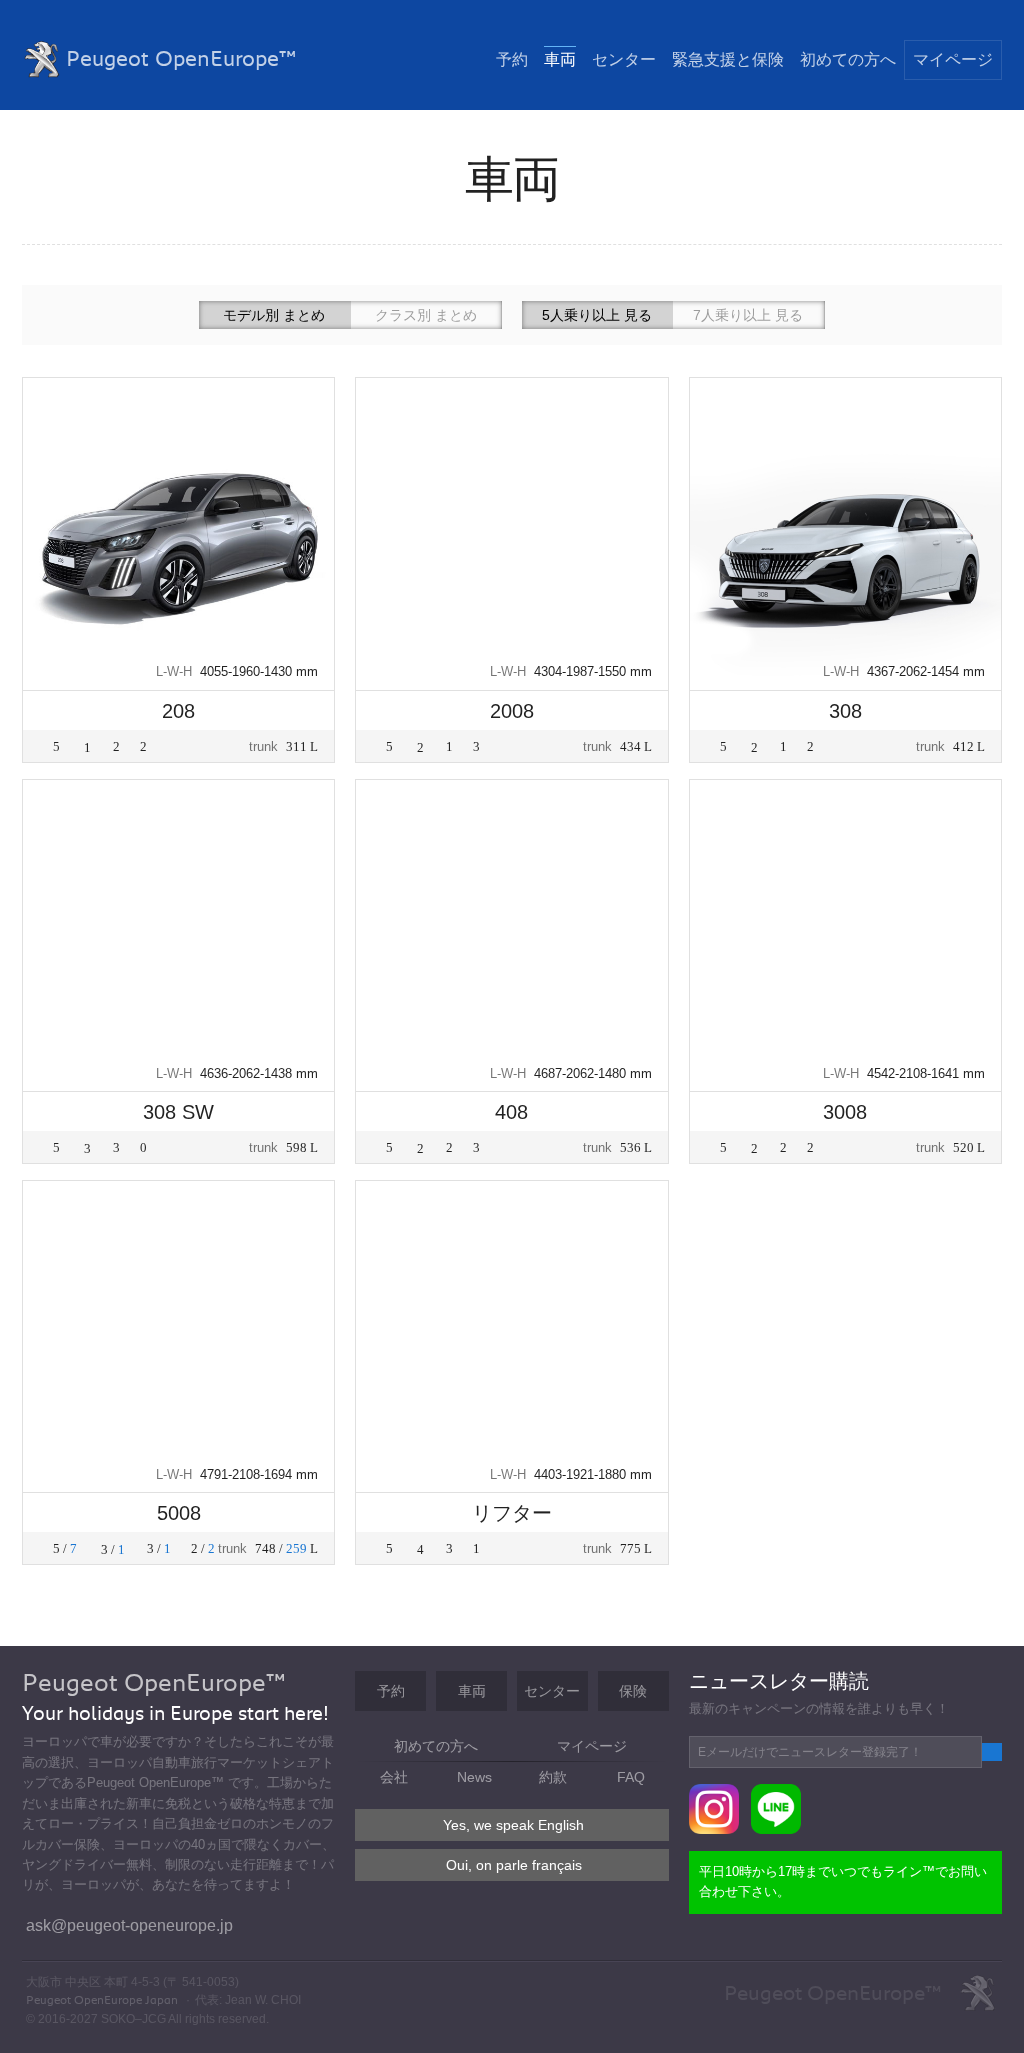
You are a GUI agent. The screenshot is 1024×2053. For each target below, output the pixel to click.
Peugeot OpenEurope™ (181, 59)
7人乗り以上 (748, 315)
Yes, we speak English (513, 1825)
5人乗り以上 (597, 315)
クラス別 (426, 315)
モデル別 (274, 315)
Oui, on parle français (514, 1865)
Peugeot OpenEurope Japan (103, 2000)
